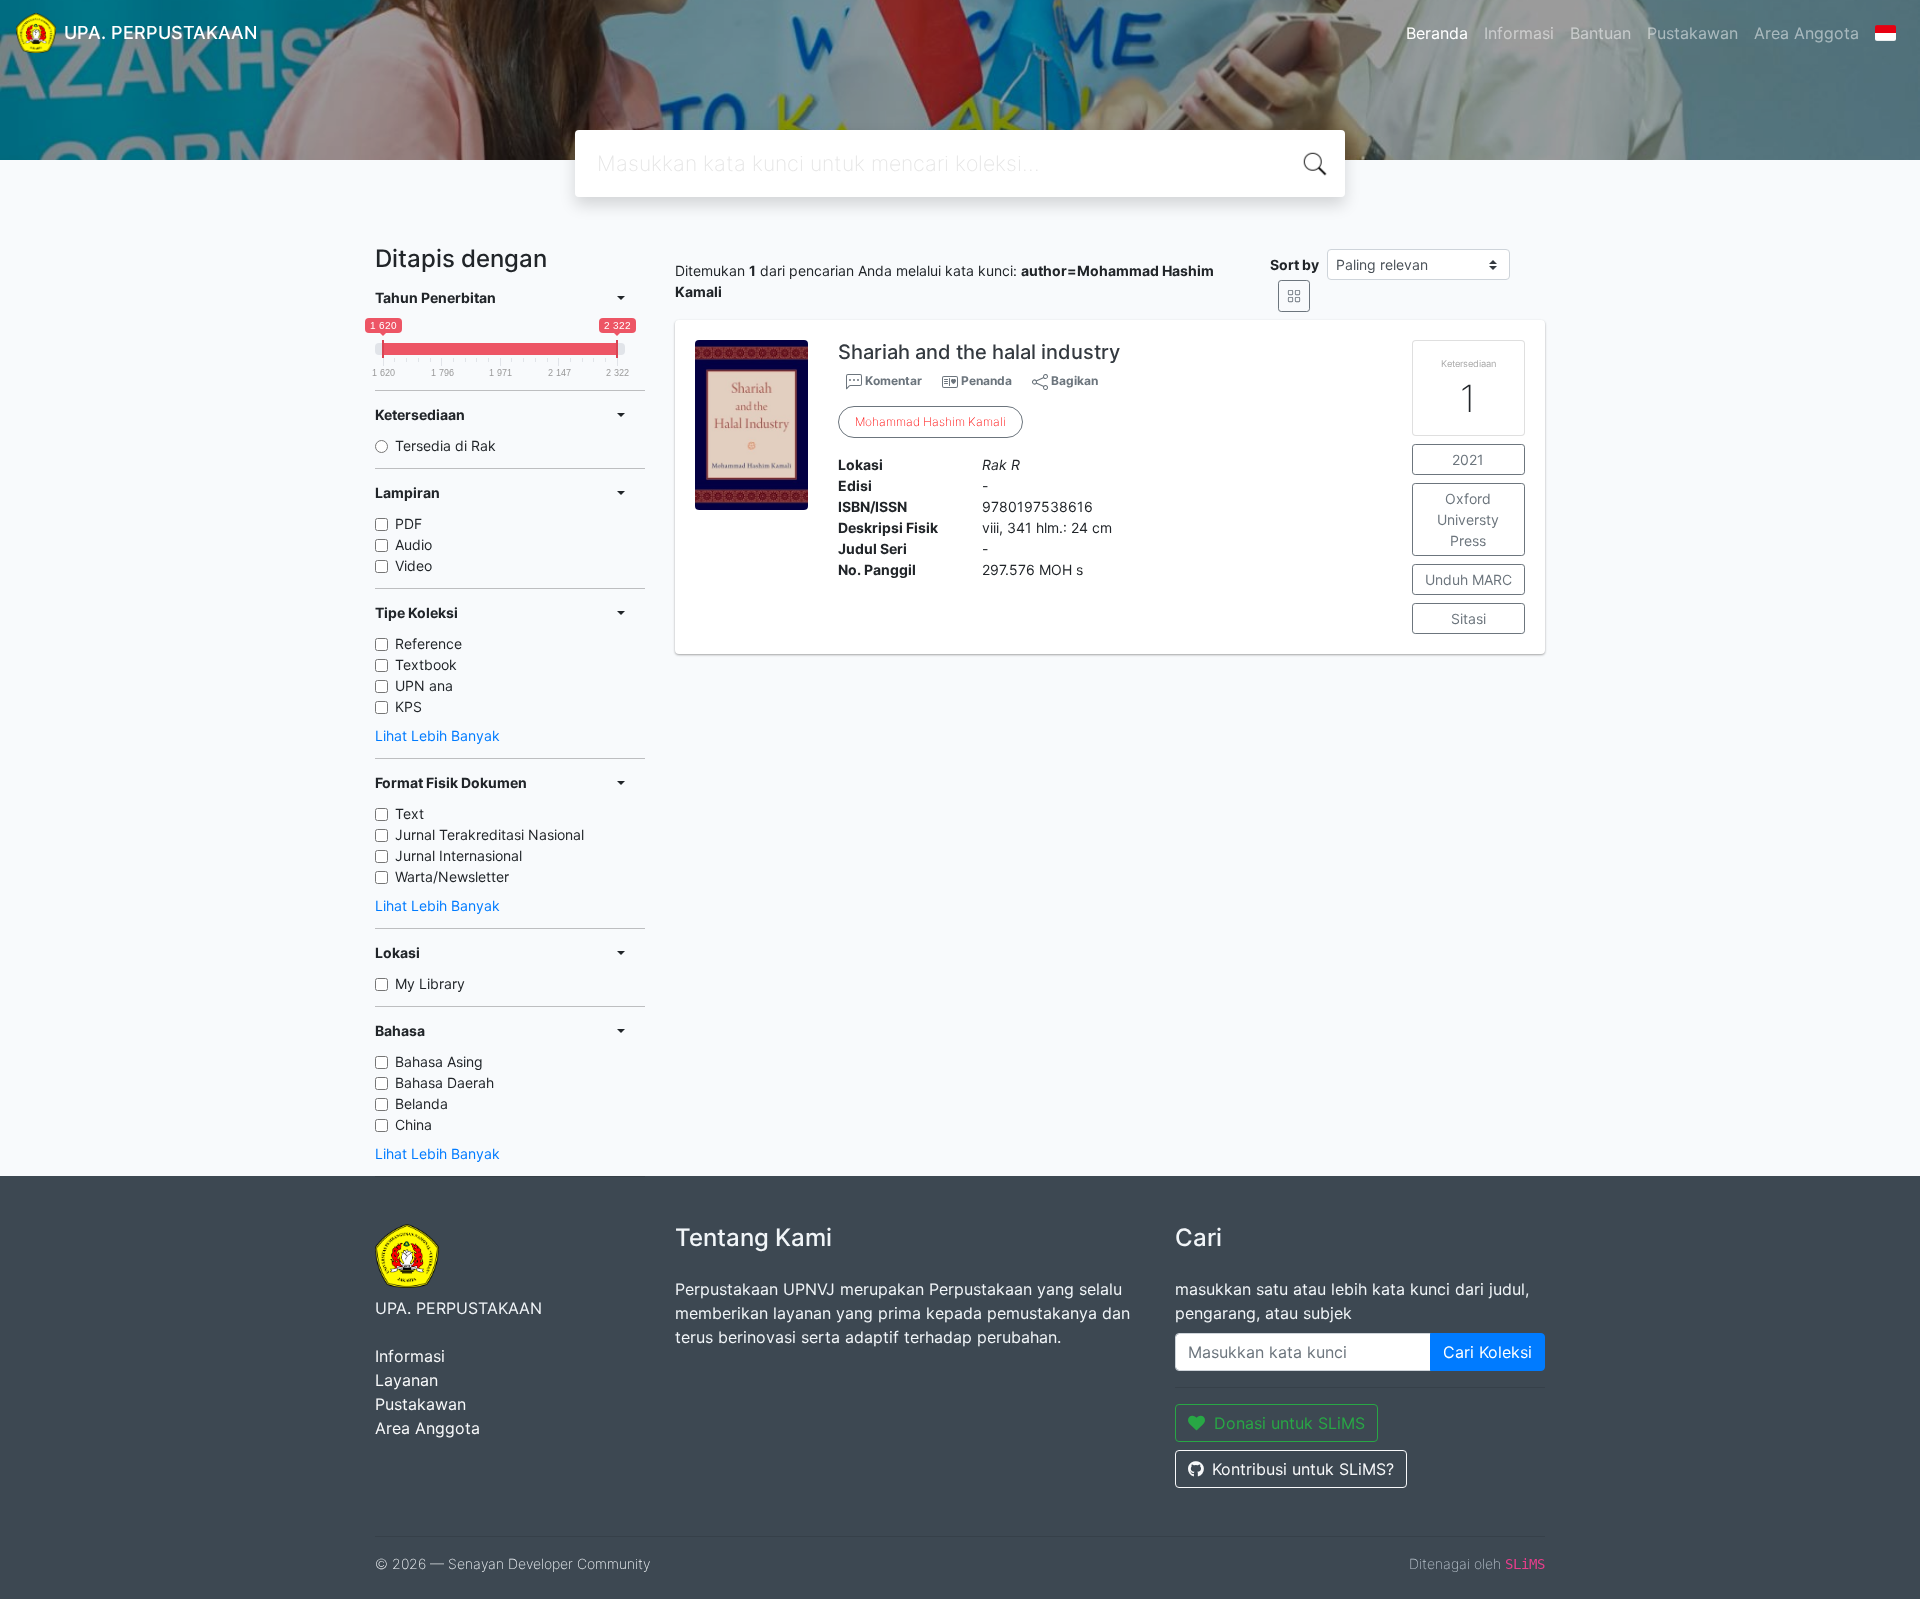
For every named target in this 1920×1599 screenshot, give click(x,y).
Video (413, 565)
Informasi (1519, 33)
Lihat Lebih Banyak (437, 735)
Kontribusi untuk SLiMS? (1303, 1469)
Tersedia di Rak (445, 445)
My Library (430, 983)
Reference (428, 643)
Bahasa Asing (439, 1061)
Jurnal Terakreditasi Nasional (489, 834)
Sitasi (1468, 618)
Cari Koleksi (1487, 1352)
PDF (408, 523)
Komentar (892, 380)
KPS (408, 706)
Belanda (421, 1103)
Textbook (426, 664)
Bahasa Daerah (444, 1082)
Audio (413, 544)
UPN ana (424, 685)
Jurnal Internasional (458, 855)
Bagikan (1073, 380)
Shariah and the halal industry (979, 352)
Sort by (1294, 264)
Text (409, 813)
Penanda (986, 380)
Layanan (406, 1380)
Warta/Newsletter (452, 876)
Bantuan (1600, 33)
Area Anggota (1806, 33)
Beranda (1437, 33)
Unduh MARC (1468, 579)
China (413, 1124)
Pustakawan (1692, 33)
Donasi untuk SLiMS (1289, 1423)
